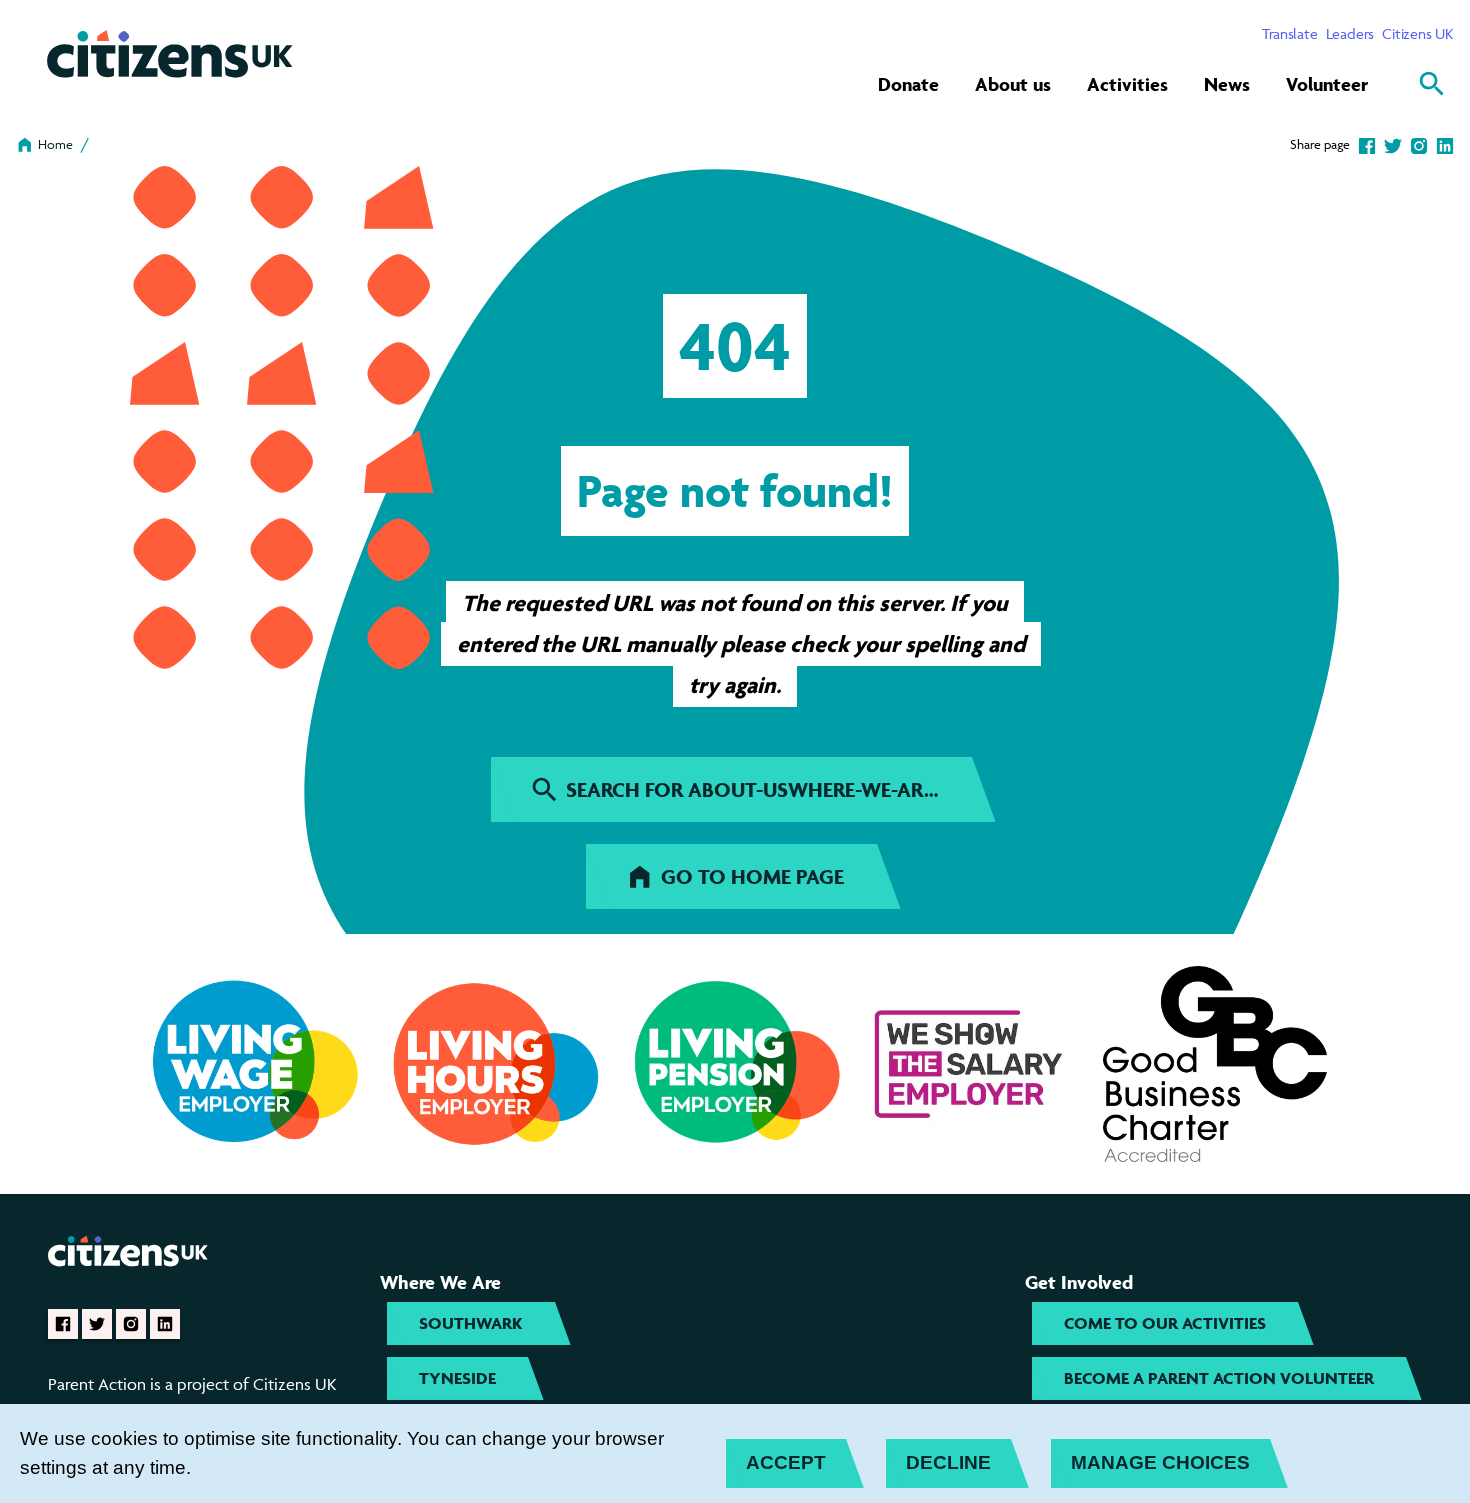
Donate (908, 84)
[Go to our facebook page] (63, 1324)
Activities (1127, 84)
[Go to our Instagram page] (131, 1324)
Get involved (1079, 1282)
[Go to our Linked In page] (165, 1324)
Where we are (440, 1282)
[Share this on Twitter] (1393, 144)
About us (1013, 84)
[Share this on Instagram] (1419, 144)
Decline (948, 1462)
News (1227, 84)
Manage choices (1160, 1462)
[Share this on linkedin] (1445, 144)
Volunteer (1327, 84)
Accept (786, 1462)
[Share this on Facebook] (1367, 144)
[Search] (1432, 84)
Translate (1289, 33)
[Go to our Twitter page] (97, 1324)
